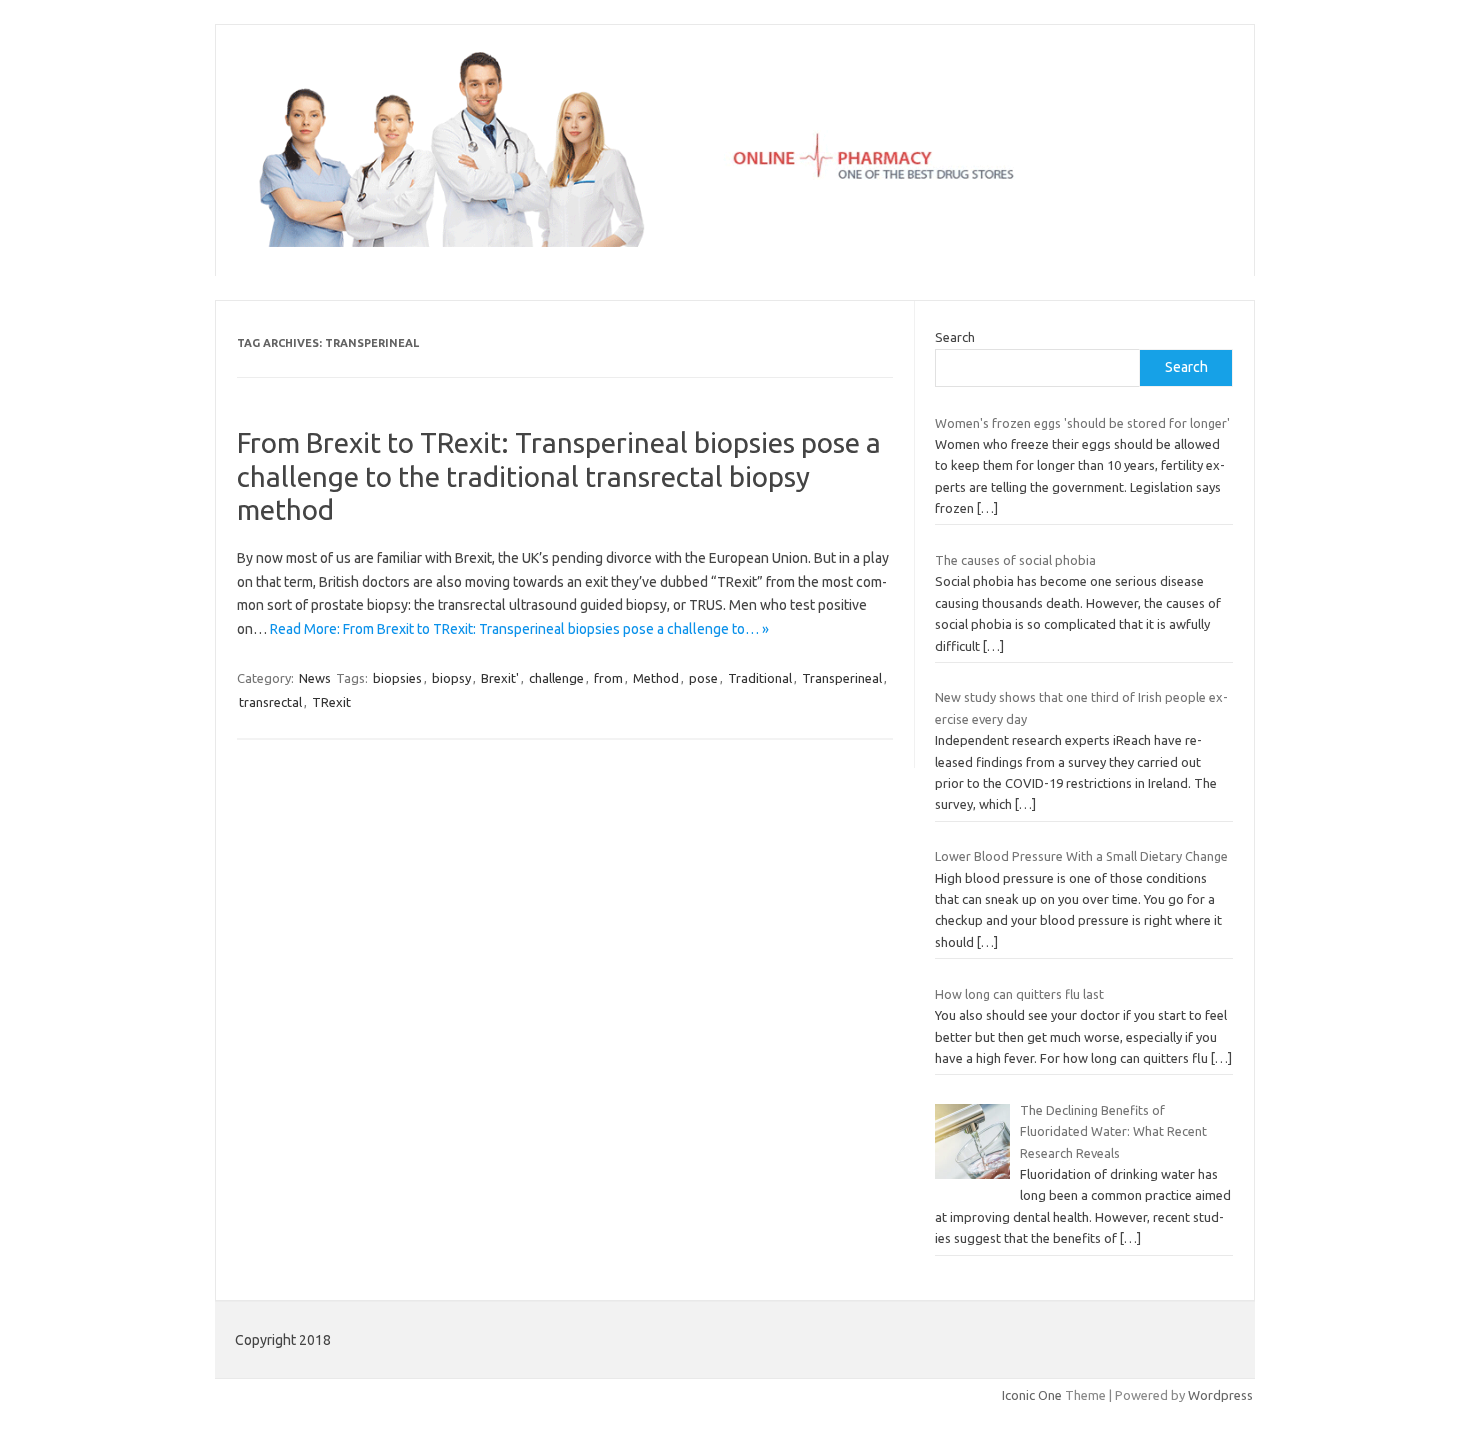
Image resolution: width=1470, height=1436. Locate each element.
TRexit (331, 702)
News (315, 678)
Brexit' (500, 678)
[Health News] (735, 242)
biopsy (451, 678)
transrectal (270, 702)
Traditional (760, 678)
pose (703, 678)
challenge (556, 678)
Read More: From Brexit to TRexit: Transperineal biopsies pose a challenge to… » (519, 629)
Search (955, 337)
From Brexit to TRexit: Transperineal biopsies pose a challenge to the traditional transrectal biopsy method (559, 476)
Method (656, 678)
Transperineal (842, 678)
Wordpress (1220, 1395)
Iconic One (1032, 1395)
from (608, 678)
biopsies (397, 678)
